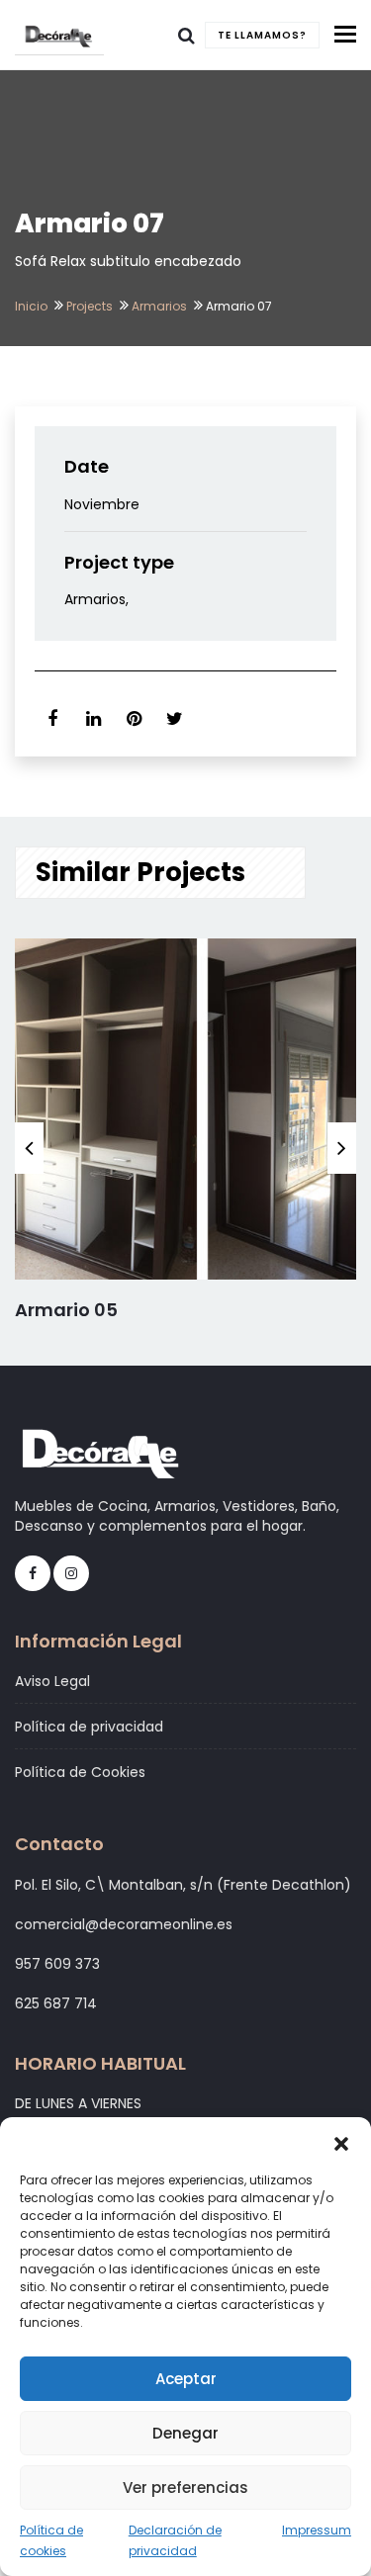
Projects (90, 306)
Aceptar (186, 2379)
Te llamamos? (262, 35)
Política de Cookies (80, 1772)
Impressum (317, 2530)
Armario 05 (66, 1310)
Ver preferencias (185, 2487)
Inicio (31, 306)
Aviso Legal (52, 1681)
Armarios (159, 306)
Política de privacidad (89, 1727)
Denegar (185, 2433)
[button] (341, 2142)
